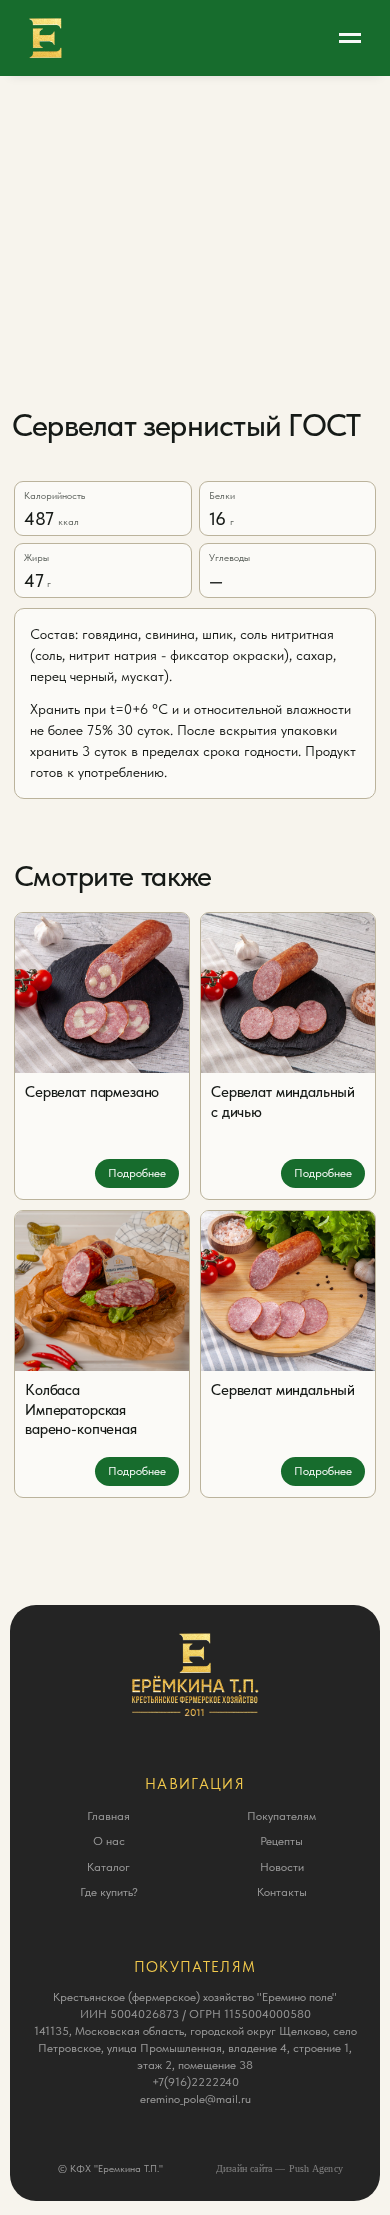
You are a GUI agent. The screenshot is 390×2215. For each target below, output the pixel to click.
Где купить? (109, 1892)
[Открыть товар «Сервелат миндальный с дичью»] (288, 993)
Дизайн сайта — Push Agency (279, 2168)
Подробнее (137, 1173)
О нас (109, 1841)
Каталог (108, 1867)
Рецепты (281, 1841)
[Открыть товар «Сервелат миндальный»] (288, 1291)
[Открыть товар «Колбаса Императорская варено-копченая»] (102, 1291)
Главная (108, 1816)
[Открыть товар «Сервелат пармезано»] (102, 993)
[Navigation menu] (350, 38)
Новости (282, 1867)
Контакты (282, 1892)
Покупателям (281, 1816)
